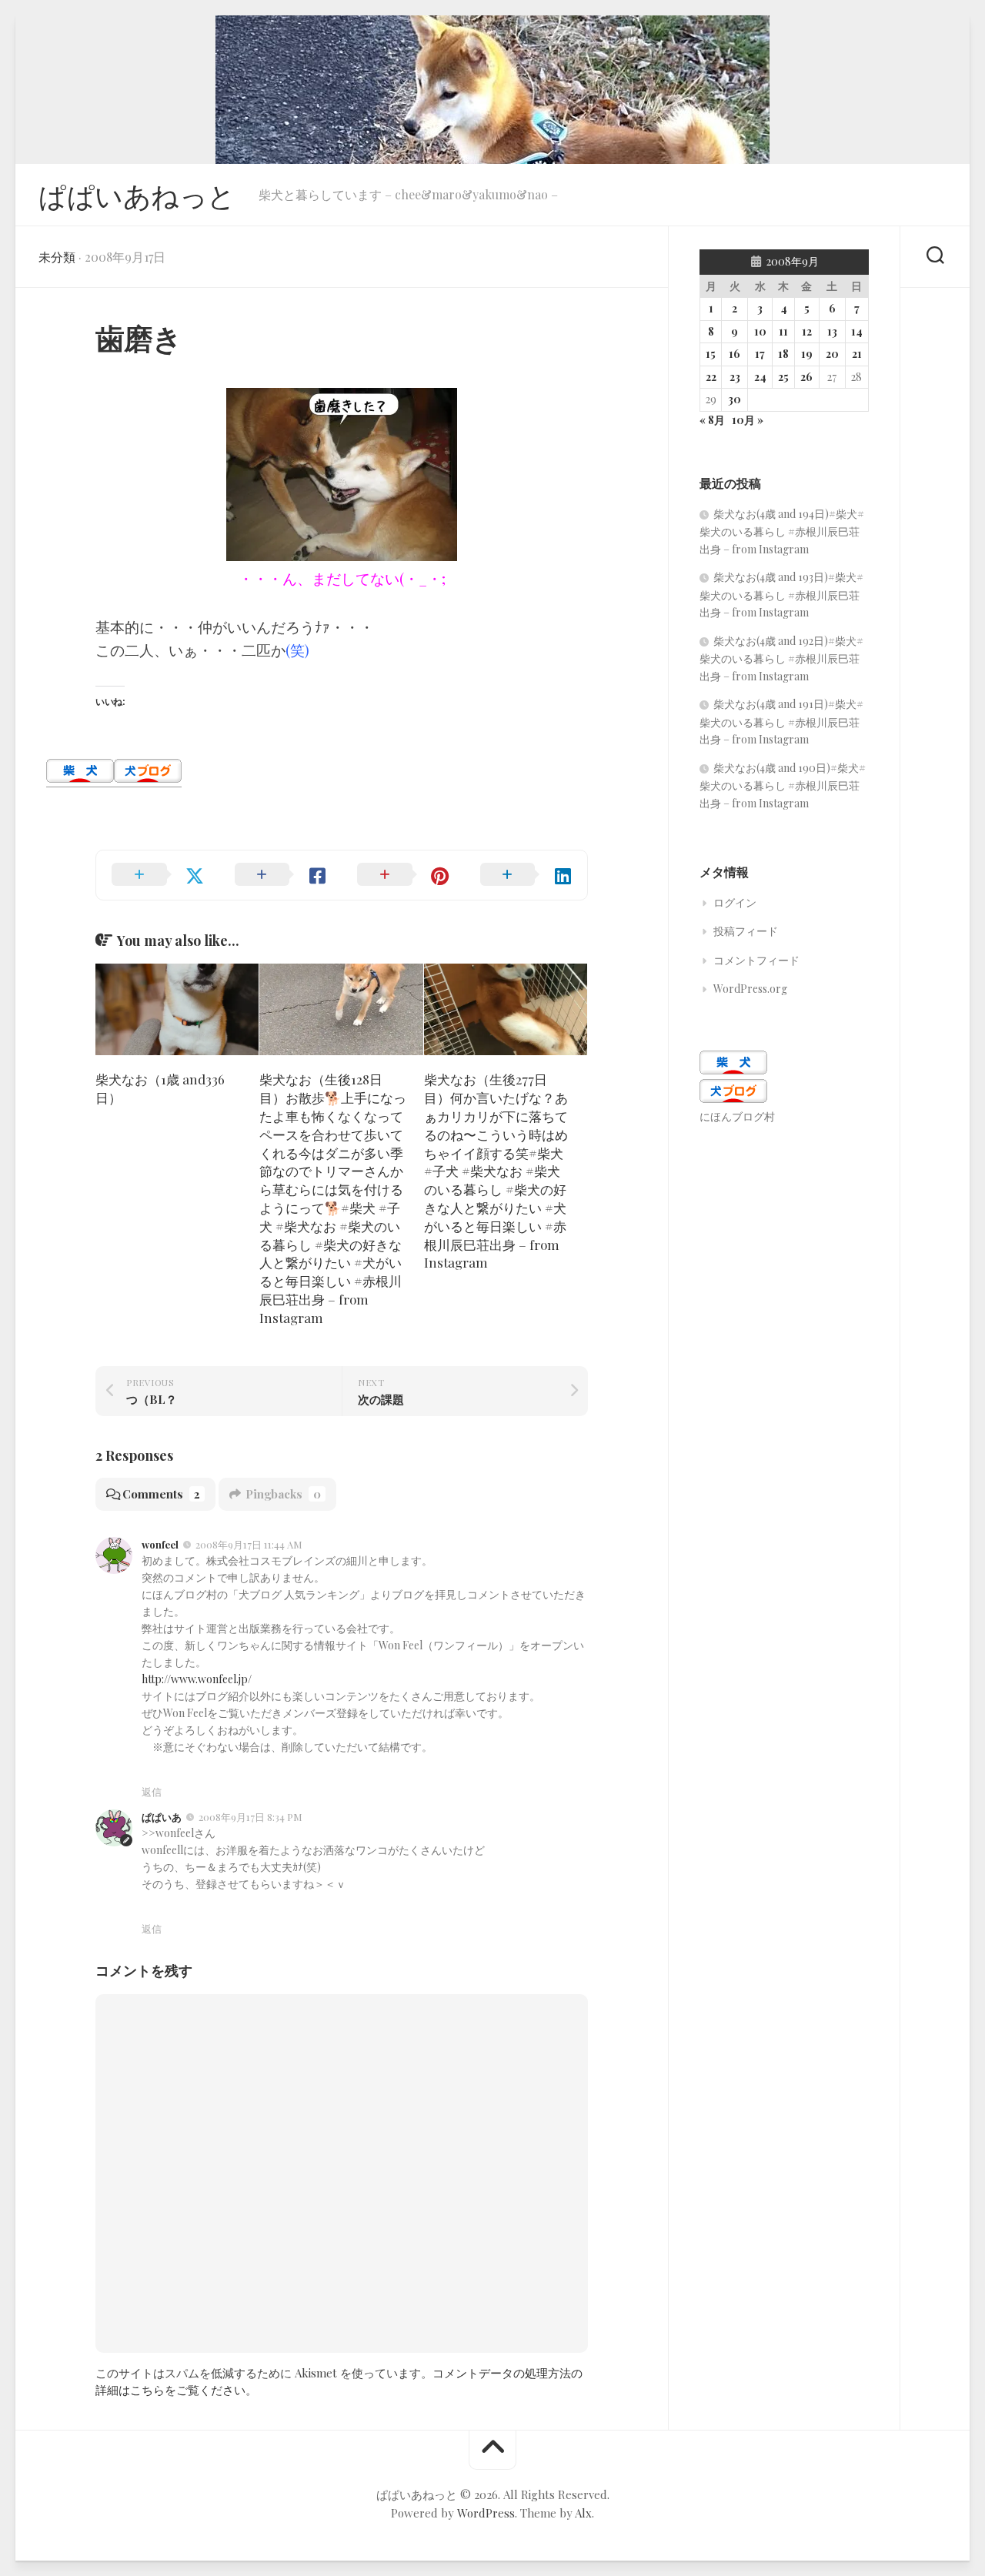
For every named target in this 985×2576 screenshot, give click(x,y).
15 (711, 354)
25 (783, 377)
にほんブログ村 (737, 1116)
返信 (152, 1791)
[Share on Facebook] (281, 875)
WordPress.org (750, 989)
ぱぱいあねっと (137, 195)
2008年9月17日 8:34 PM (250, 1817)
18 (783, 354)
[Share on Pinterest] (403, 875)
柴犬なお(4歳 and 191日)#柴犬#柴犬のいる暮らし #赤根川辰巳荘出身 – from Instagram (781, 722)
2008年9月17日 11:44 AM (249, 1544)
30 (735, 399)
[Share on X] (158, 875)
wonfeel (160, 1544)
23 (735, 377)
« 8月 (712, 420)
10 (760, 331)
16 (735, 354)
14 (857, 331)
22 (711, 377)
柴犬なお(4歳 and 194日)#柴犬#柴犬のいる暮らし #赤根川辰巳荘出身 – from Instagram (782, 531)
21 (857, 354)
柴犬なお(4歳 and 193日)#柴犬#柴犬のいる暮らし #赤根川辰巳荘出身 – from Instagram (781, 595)
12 (807, 331)
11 (783, 331)
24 (760, 377)
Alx (583, 2513)
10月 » (748, 420)
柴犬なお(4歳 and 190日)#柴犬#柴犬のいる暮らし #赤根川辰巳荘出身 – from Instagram (783, 785)
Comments (161, 1494)
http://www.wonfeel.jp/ (197, 1679)
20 (832, 354)
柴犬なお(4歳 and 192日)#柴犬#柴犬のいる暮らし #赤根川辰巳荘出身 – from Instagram (781, 658)
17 (760, 354)
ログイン (735, 902)
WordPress (486, 2513)
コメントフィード (756, 960)
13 (832, 331)
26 (806, 377)
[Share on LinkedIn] (526, 875)
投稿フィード (746, 931)
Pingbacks (283, 1494)
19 (807, 354)
